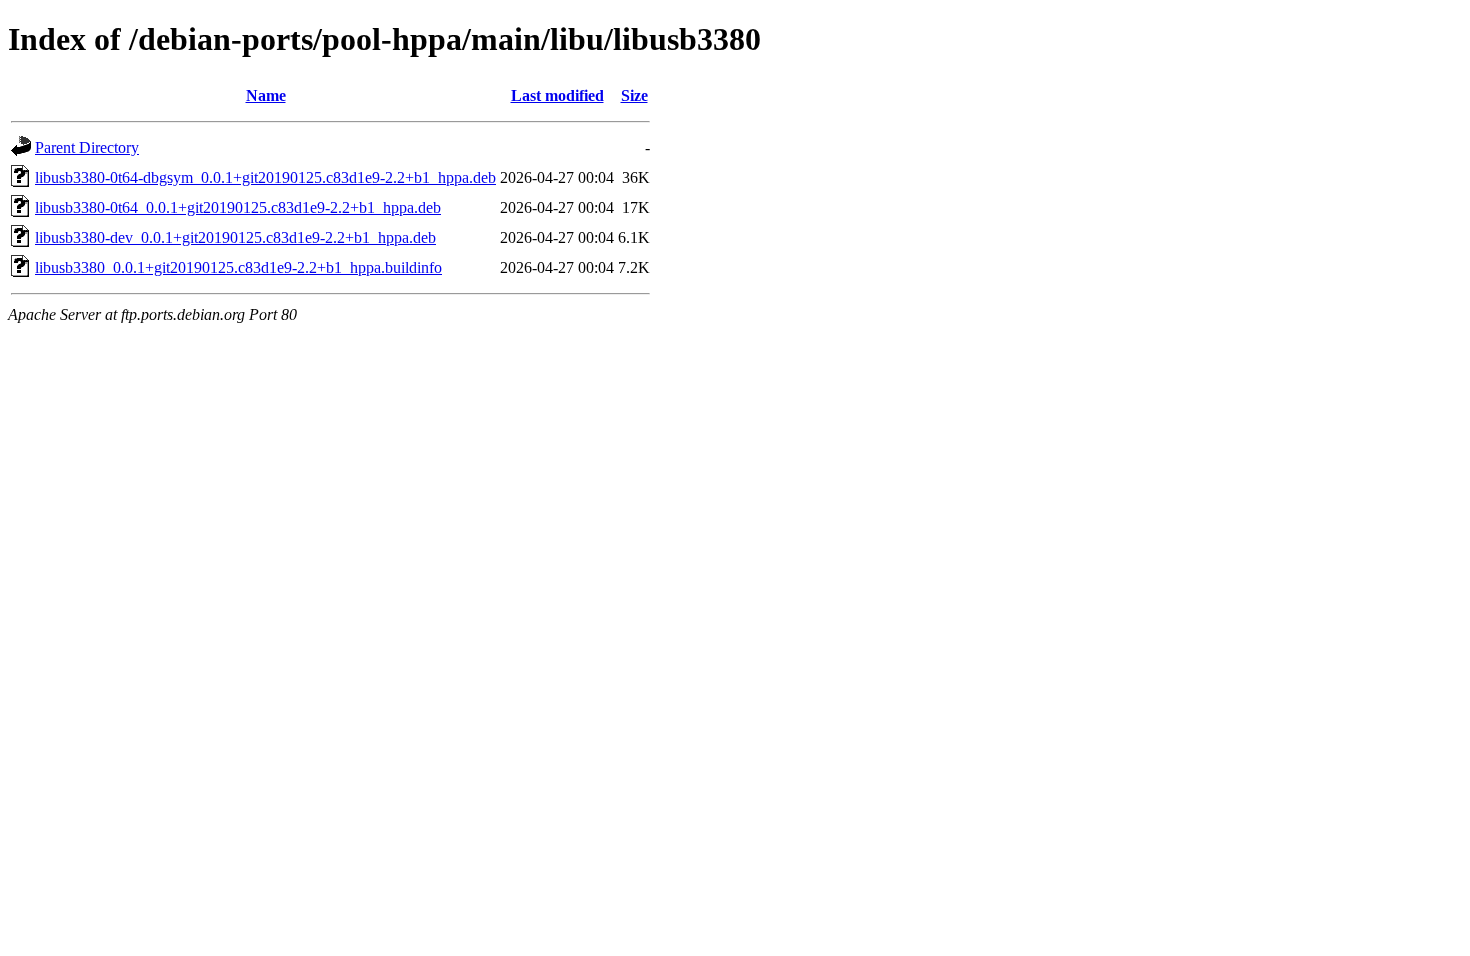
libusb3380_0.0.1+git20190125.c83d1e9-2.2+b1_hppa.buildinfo (238, 267)
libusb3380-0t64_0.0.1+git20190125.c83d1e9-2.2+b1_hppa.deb (238, 207)
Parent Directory (87, 147)
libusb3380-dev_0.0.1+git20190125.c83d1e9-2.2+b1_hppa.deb (235, 237)
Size (634, 95)
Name (266, 95)
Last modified (557, 95)
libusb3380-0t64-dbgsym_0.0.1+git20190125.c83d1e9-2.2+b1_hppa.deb (265, 177)
